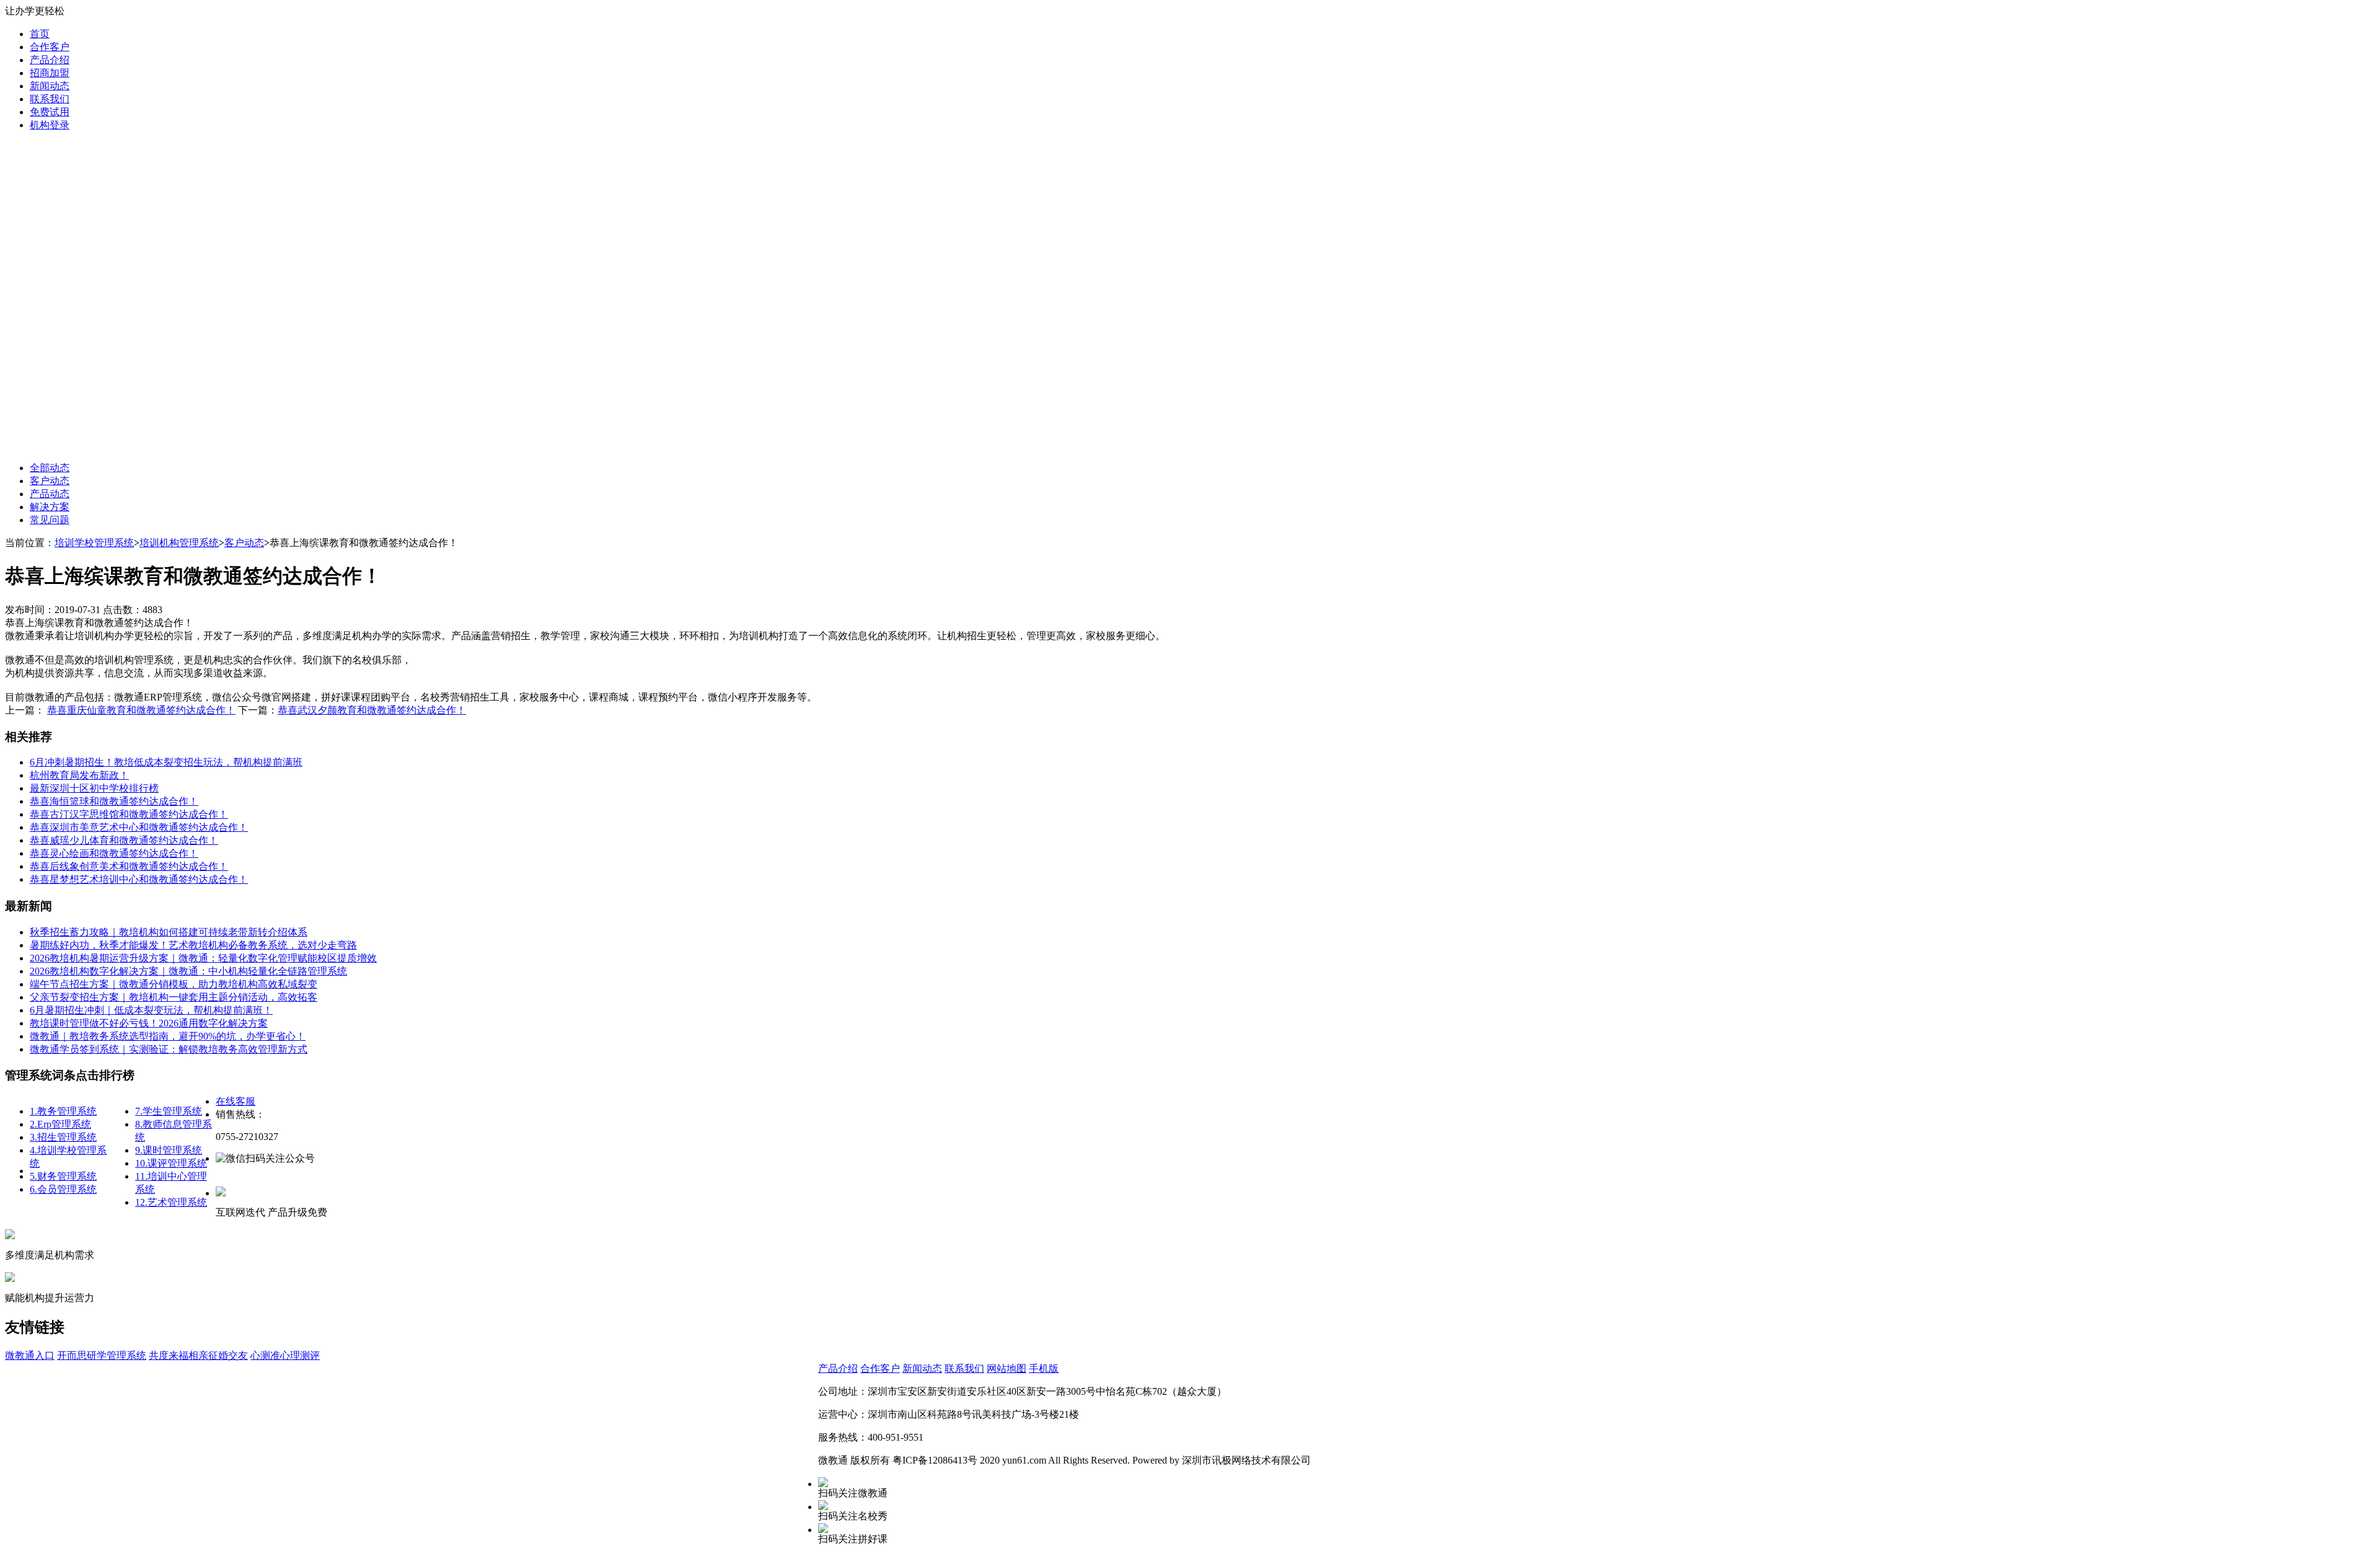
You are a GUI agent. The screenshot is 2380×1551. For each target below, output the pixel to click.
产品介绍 (50, 60)
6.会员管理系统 (63, 1189)
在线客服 (236, 1101)
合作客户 (50, 47)
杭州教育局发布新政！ (79, 775)
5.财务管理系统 (63, 1176)
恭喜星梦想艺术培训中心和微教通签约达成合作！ (139, 879)
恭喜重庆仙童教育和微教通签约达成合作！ (141, 710)
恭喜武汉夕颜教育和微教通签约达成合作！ (372, 710)
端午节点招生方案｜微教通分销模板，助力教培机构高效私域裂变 (174, 984)
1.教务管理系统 (63, 1111)
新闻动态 (50, 86)
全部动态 (50, 468)
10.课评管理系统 (171, 1163)
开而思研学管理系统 (102, 1355)
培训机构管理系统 (179, 543)
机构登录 (50, 125)
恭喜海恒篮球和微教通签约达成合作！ (114, 801)
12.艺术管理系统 (171, 1202)
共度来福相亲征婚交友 (198, 1355)
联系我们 (50, 99)
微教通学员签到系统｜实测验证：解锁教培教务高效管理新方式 (169, 1049)
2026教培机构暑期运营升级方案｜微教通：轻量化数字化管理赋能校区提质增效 (203, 958)
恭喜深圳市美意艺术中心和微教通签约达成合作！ (139, 827)
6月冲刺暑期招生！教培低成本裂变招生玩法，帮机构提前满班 (166, 762)
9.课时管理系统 (169, 1150)
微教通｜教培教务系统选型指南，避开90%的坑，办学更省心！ (168, 1036)
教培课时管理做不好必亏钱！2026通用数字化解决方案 (149, 1023)
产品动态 (50, 494)
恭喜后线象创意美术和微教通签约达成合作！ (129, 866)
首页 (40, 34)
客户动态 (50, 481)
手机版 (1044, 1368)
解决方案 (50, 507)
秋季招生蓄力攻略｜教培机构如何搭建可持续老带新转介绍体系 (169, 932)
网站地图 (1007, 1368)
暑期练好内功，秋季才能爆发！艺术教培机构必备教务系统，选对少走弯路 (193, 945)
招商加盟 (50, 73)
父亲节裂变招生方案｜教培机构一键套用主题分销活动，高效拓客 (174, 997)
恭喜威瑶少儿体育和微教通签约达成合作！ (124, 840)
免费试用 (50, 112)
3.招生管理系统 (63, 1137)
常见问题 (50, 520)
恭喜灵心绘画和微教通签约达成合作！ (114, 853)
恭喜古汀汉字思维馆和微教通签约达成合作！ (129, 814)
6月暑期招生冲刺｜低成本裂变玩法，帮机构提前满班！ (151, 1010)
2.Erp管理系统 (60, 1124)
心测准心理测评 (285, 1355)
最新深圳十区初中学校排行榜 (94, 788)
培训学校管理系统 (94, 543)
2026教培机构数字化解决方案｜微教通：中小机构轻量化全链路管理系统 (188, 971)
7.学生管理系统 (169, 1111)
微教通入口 (30, 1355)
